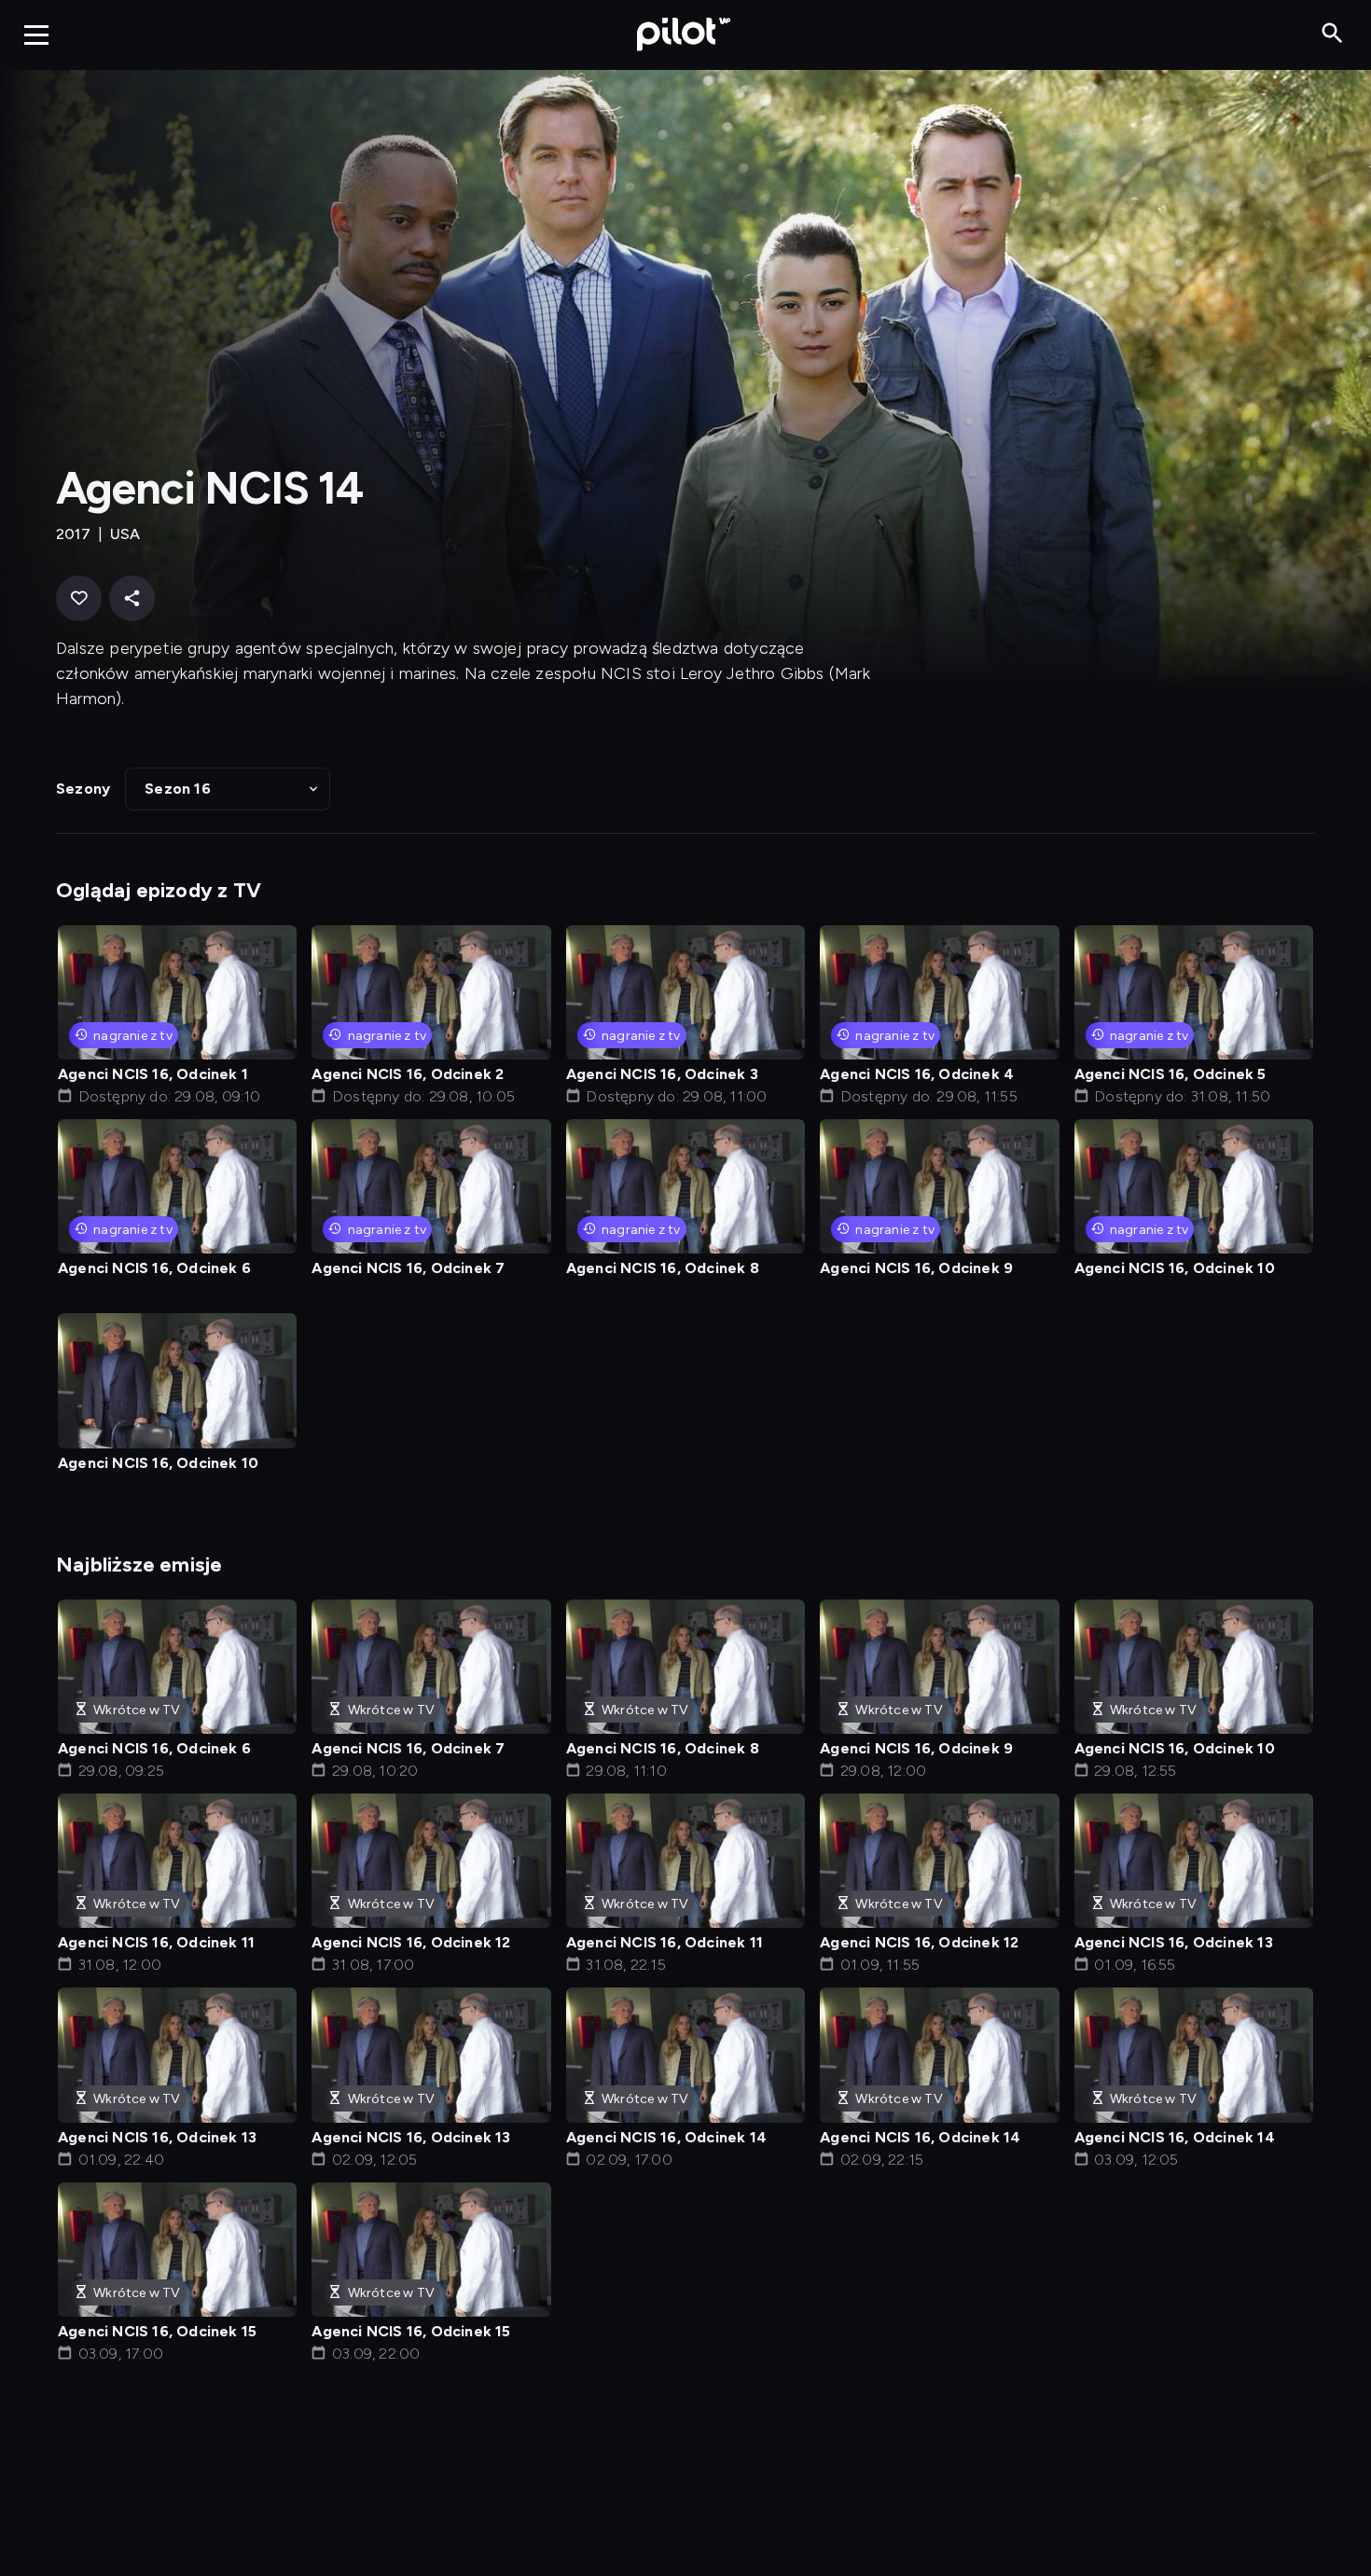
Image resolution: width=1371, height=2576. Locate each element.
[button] (228, 789)
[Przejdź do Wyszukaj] (1332, 34)
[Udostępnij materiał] (132, 598)
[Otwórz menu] (36, 35)
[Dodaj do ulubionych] (79, 598)
